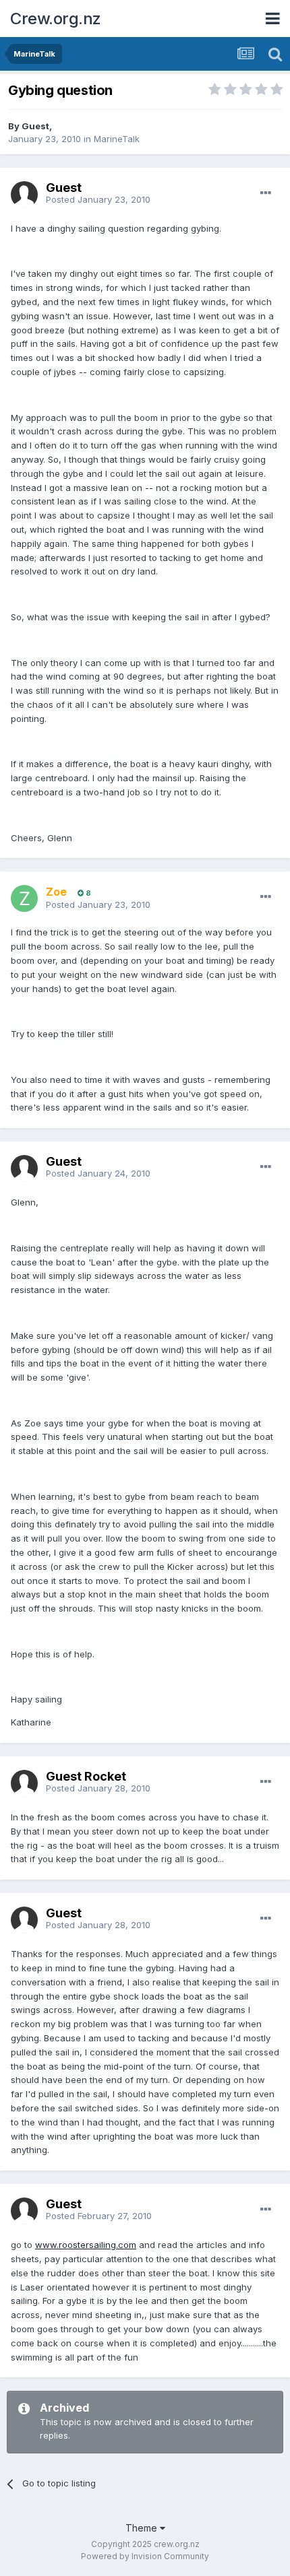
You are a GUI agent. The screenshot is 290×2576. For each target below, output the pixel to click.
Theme (143, 2528)
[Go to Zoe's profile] (24, 898)
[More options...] (266, 193)
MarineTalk (117, 139)
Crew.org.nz (56, 19)
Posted (98, 199)
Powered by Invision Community (145, 2556)
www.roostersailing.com (86, 2245)
